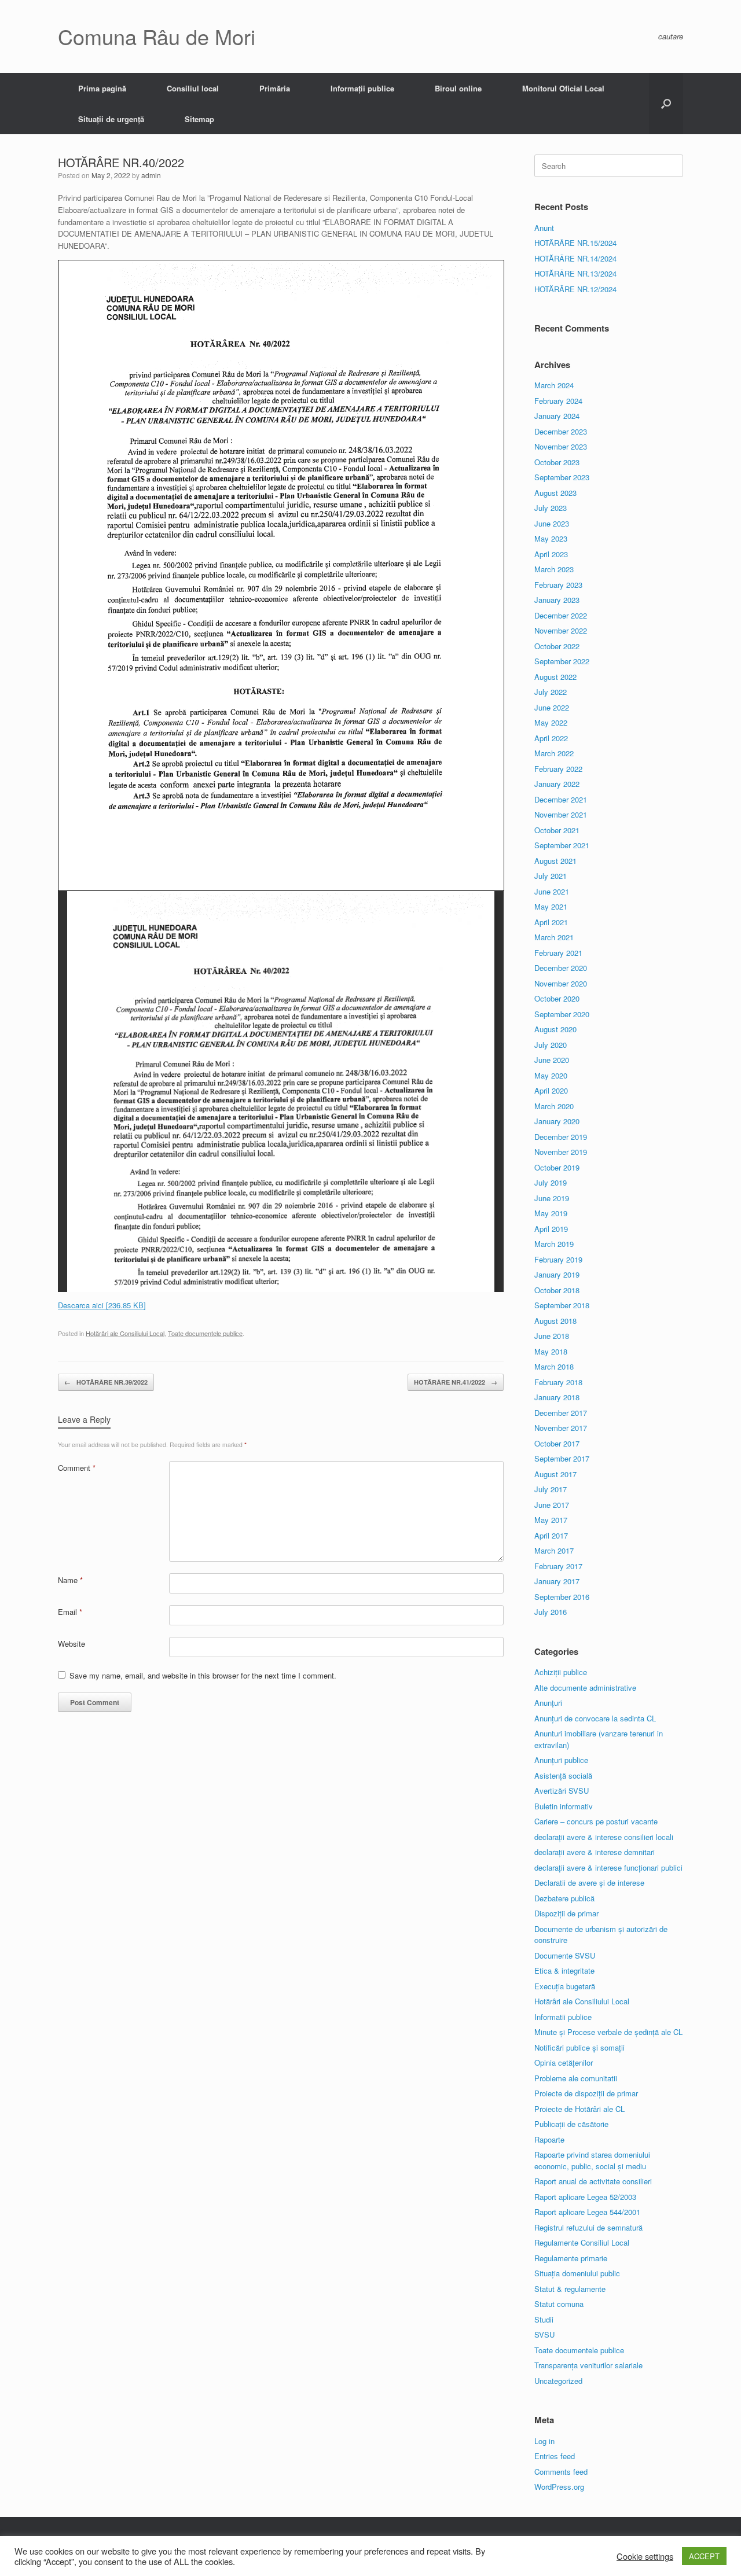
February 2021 (558, 953)
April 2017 (551, 1535)
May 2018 (551, 1351)
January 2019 (557, 1274)
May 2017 (551, 1520)
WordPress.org (559, 2487)
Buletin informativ (564, 1806)
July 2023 (551, 508)
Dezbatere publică (564, 1898)
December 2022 (561, 615)
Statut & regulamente (570, 2289)
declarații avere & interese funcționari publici (608, 1867)
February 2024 (558, 401)
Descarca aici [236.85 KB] (102, 1305)
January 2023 (557, 600)
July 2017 (551, 1489)
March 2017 (554, 1550)
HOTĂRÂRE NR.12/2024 (575, 289)
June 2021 (552, 891)
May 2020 (551, 1075)
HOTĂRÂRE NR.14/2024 (575, 258)
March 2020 (554, 1106)
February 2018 (558, 1382)
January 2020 (557, 1121)
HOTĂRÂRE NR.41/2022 (456, 1382)
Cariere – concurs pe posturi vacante (596, 1821)
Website (71, 1644)
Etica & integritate (564, 1970)
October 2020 (557, 998)
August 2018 (555, 1321)
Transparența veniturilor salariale (588, 2365)
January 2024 (557, 416)
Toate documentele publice (205, 1333)
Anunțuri (548, 1703)
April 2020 (551, 1090)
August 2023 (555, 493)
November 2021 (561, 814)
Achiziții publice (561, 1672)
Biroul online (458, 88)
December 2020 (561, 968)
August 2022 (555, 677)
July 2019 (551, 1182)
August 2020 (555, 1029)
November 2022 (561, 630)
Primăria (275, 88)
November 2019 (561, 1152)
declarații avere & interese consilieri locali (604, 1837)
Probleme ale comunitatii (576, 2078)
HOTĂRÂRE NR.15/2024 (575, 243)
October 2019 (557, 1167)
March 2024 (554, 385)
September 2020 (562, 1014)
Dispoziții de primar (566, 1913)
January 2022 (557, 784)
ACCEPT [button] (704, 2556)
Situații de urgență (111, 119)
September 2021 (562, 845)
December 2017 (561, 1413)
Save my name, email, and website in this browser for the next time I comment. (203, 1675)
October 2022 (557, 646)
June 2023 (552, 523)
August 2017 (555, 1474)
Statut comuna (559, 2304)
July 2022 (551, 692)
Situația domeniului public (577, 2273)
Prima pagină (102, 88)
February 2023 (558, 585)
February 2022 (558, 769)
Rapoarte (549, 2139)
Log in (544, 2441)
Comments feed (561, 2472)
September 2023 (562, 477)
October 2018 (557, 1290)
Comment (77, 1468)
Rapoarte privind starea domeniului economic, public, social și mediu (592, 2160)
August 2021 (555, 861)
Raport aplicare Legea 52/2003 (585, 2197)
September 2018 (562, 1305)
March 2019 (554, 1244)
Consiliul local (193, 88)
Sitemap (199, 119)
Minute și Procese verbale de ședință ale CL (608, 2032)
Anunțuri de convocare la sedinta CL (595, 1718)
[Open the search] (666, 104)
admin (151, 175)
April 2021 (551, 922)
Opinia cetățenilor (564, 2062)
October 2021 (557, 830)
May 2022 (551, 722)
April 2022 (551, 738)
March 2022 (554, 753)
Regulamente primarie (571, 2258)
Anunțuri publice (561, 1760)
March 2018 (554, 1366)
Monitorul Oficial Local (563, 88)
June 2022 (552, 707)
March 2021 (554, 937)
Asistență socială (563, 1775)
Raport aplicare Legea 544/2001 (587, 2212)
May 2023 (551, 538)
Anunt (544, 228)
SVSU (544, 2334)
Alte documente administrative (585, 1688)
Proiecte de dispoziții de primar (586, 2093)
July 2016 (551, 1612)
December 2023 (561, 431)
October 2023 (557, 462)
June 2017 (552, 1505)
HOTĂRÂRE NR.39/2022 (106, 1382)
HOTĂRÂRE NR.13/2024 (575, 273)
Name (70, 1580)
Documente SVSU (565, 1955)
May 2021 (551, 906)
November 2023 (561, 446)
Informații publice (362, 88)
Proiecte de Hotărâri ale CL (579, 2109)
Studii (544, 2319)
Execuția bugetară (565, 1986)
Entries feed (555, 2456)
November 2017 (561, 1428)
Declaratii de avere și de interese (589, 1883)
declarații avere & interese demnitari (595, 1852)
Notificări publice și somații (579, 2047)
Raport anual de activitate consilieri (593, 2181)
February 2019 (558, 1259)
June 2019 (552, 1198)
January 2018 (557, 1397)
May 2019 (551, 1213)
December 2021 (561, 799)
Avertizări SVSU (562, 1791)
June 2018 (552, 1336)
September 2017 (562, 1458)
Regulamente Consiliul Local (582, 2242)
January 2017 (557, 1581)
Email (70, 1612)
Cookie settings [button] (645, 2556)
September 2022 (562, 661)
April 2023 (551, 554)
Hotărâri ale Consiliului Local (125, 1333)
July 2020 (551, 1045)
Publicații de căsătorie (571, 2124)
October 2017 (557, 1443)
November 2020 (561, 983)
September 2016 (562, 1597)
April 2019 (551, 1229)
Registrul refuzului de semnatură (588, 2227)
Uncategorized (558, 2381)
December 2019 (561, 1137)
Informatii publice (563, 2017)
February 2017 (558, 1566)
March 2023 (554, 569)
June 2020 (552, 1060)
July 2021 (551, 876)
